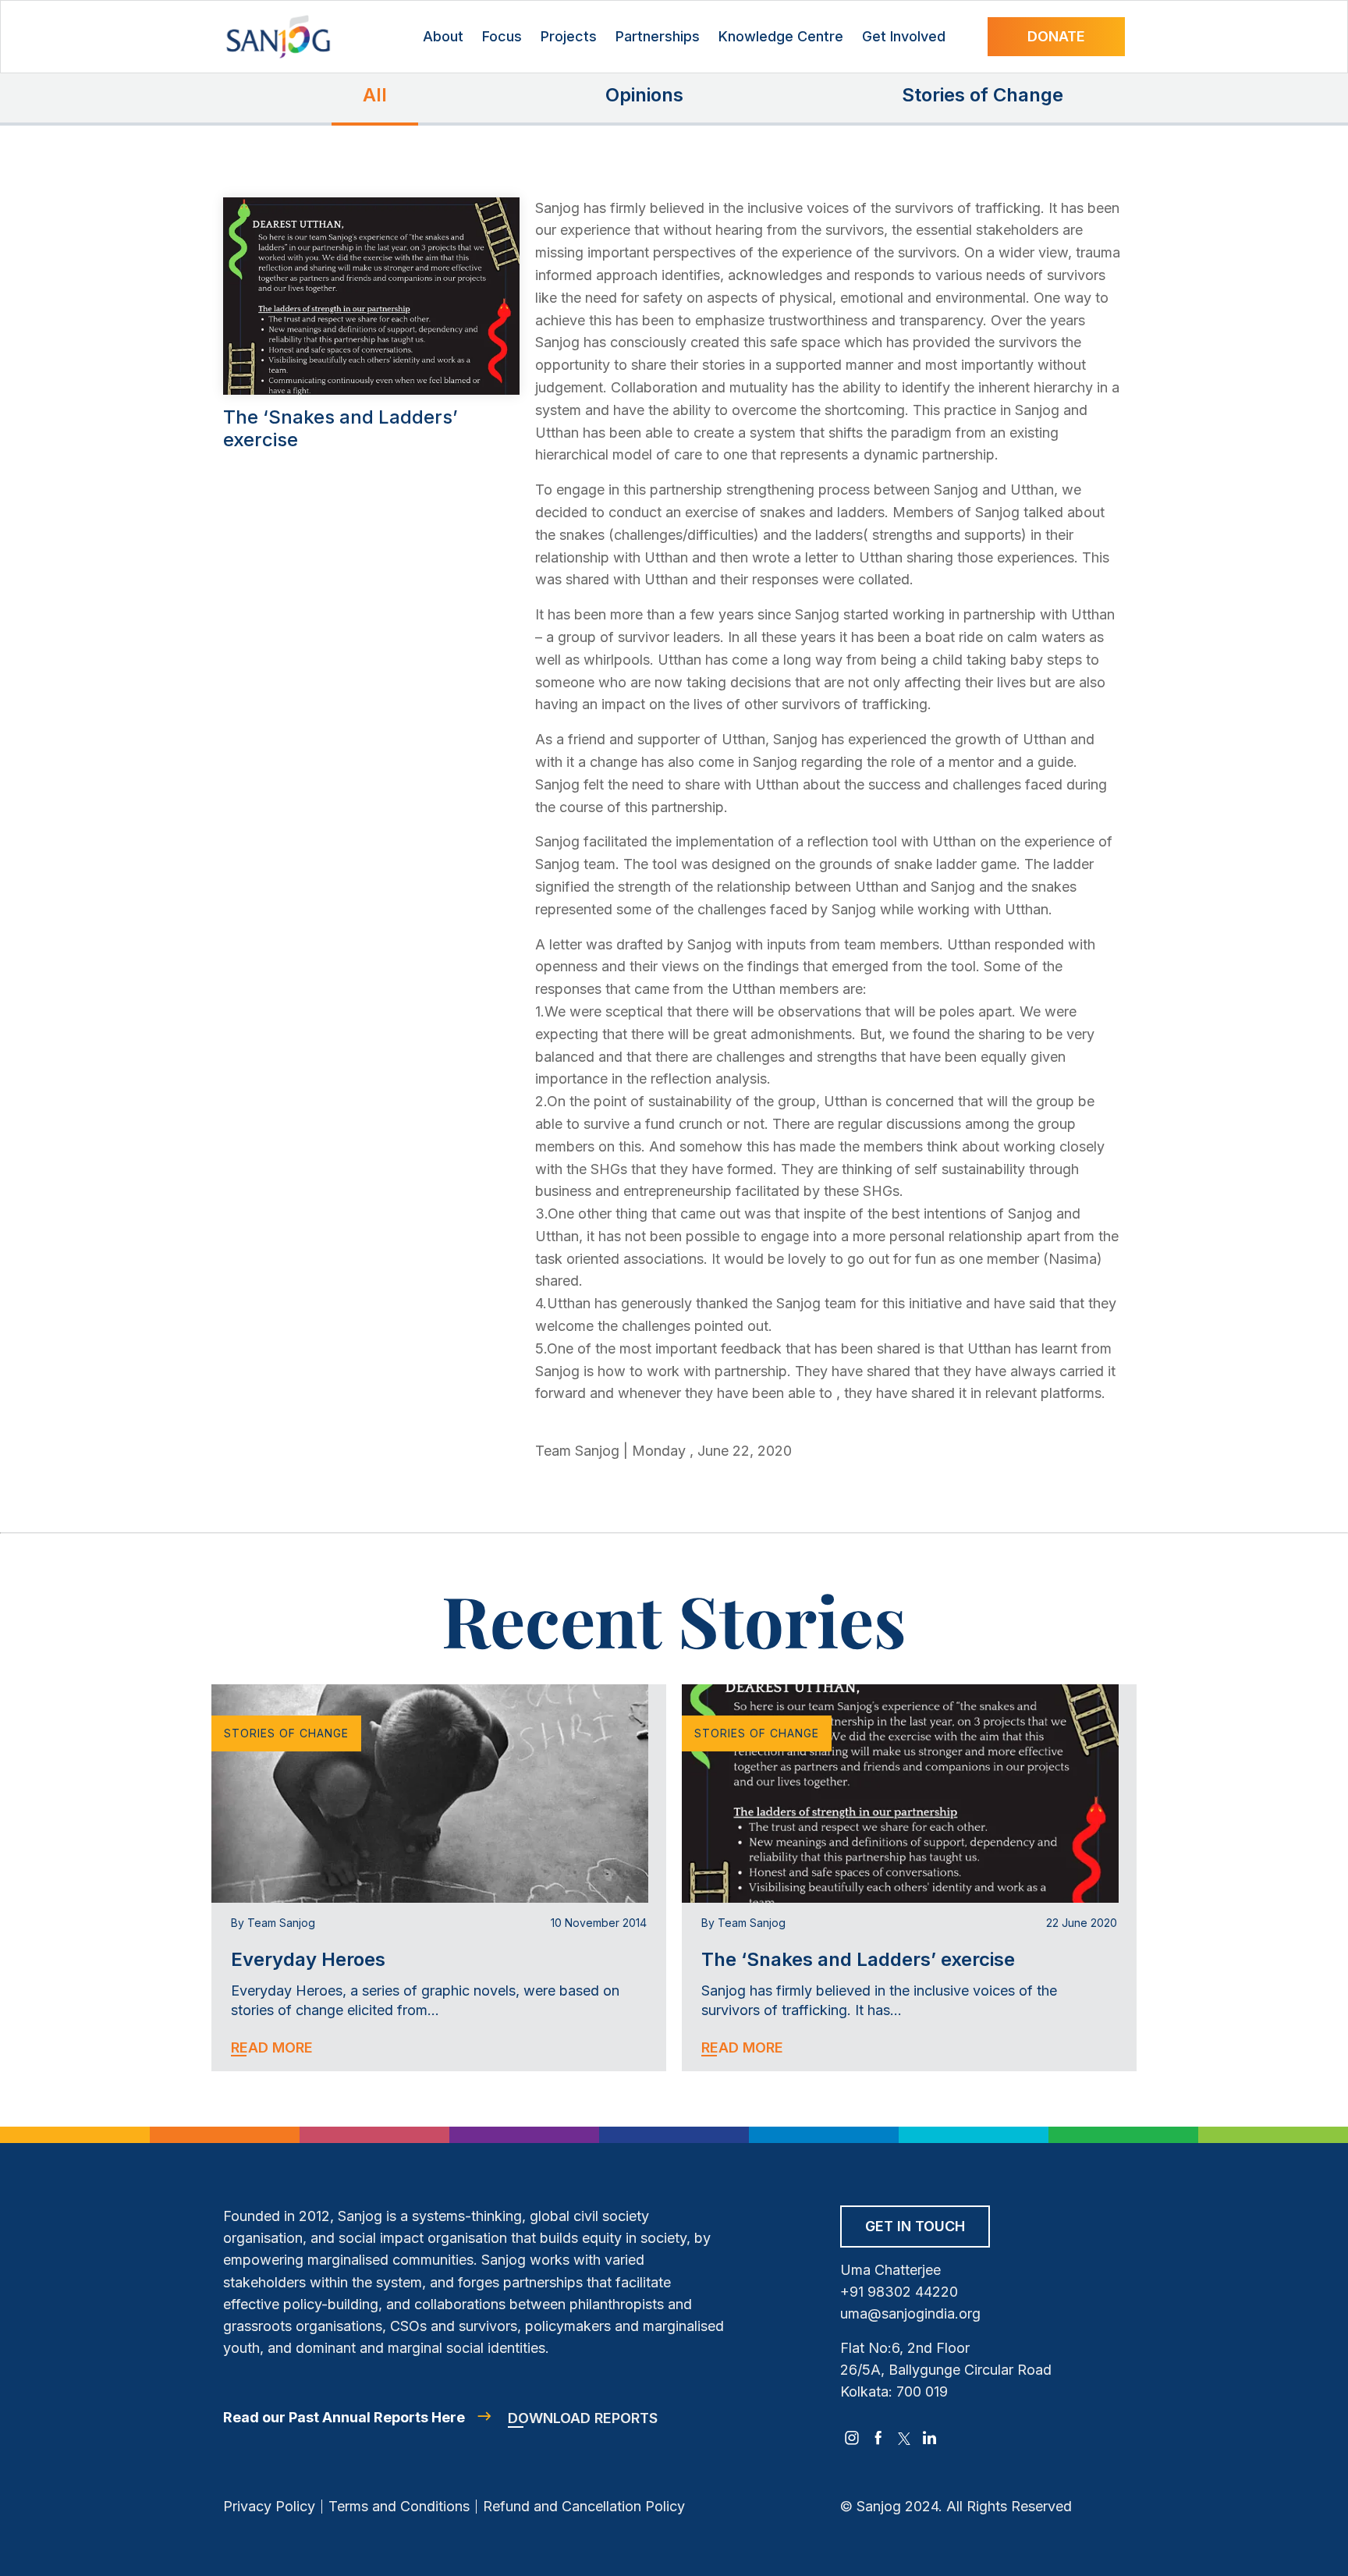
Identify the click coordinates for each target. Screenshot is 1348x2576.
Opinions (644, 95)
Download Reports (583, 2418)
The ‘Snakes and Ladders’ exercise (858, 1959)
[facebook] (878, 2438)
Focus (502, 36)
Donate (1056, 36)
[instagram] (852, 2438)
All (375, 95)
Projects (569, 36)
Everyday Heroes (308, 1959)
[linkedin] (930, 2438)
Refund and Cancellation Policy (584, 2506)
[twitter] (904, 2438)
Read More (272, 2047)
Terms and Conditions (399, 2506)
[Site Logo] (278, 37)
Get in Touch (915, 2226)
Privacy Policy (269, 2506)
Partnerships (658, 36)
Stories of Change (983, 95)
